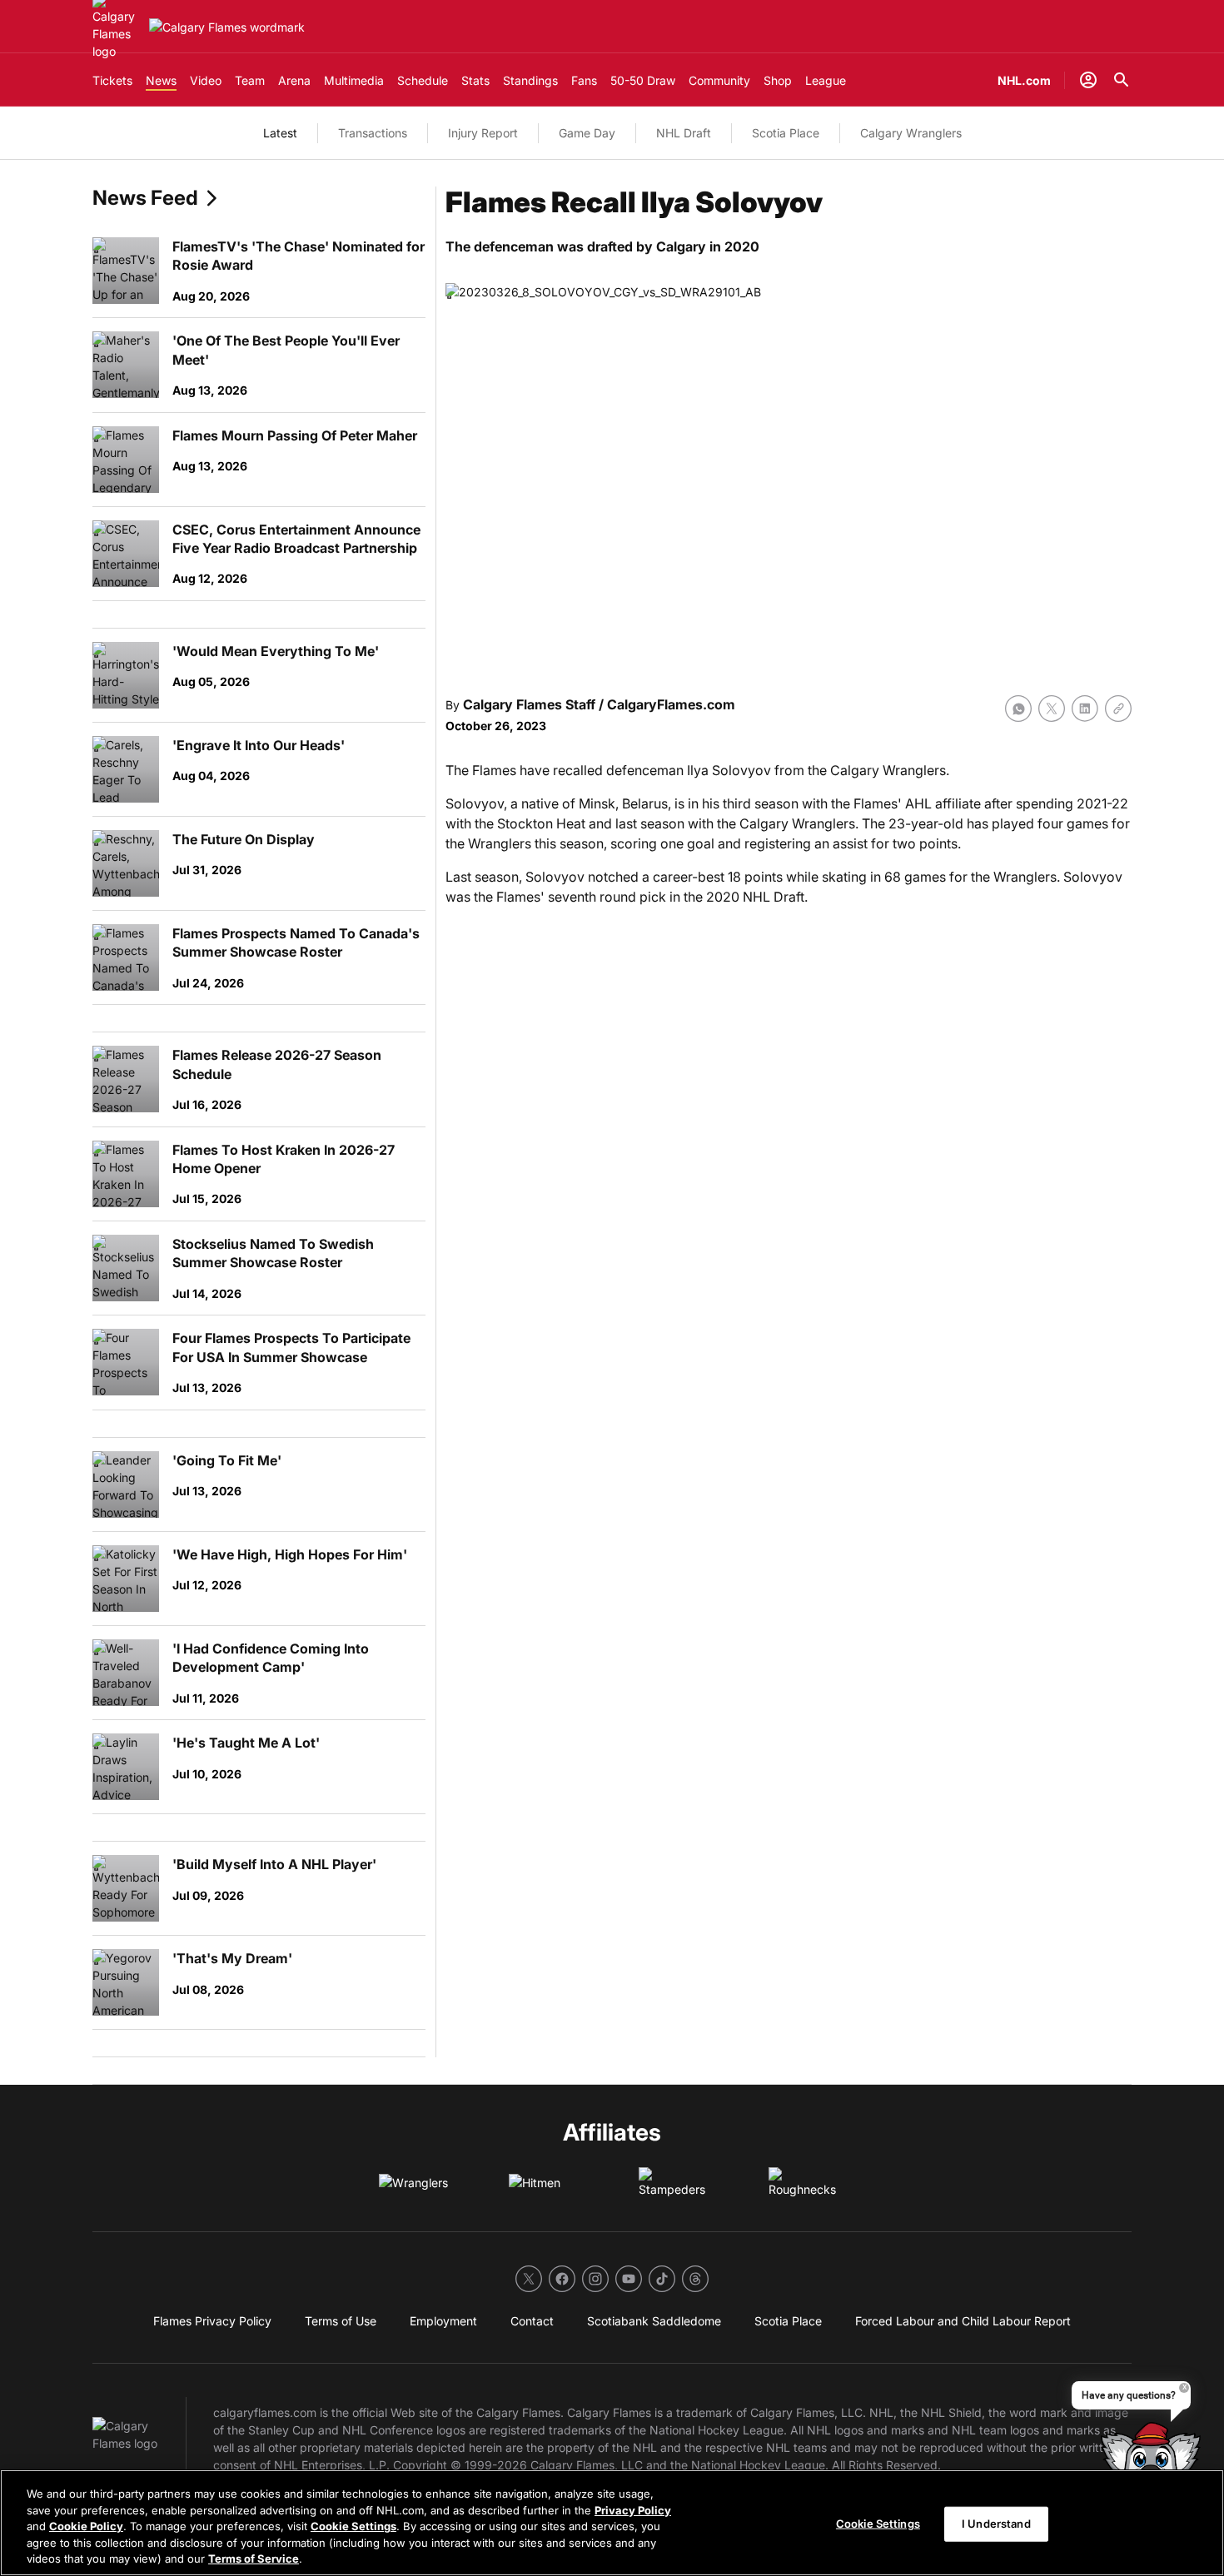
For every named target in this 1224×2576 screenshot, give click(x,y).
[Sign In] (1088, 80)
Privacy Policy (633, 2510)
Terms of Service (254, 2559)
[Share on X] (1052, 709)
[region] (612, 2523)
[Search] (1122, 80)
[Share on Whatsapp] (1018, 709)
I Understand (996, 2524)
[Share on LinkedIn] (1085, 709)
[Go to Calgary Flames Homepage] (227, 27)
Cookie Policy (86, 2526)
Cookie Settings (353, 2526)
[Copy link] (1118, 709)
